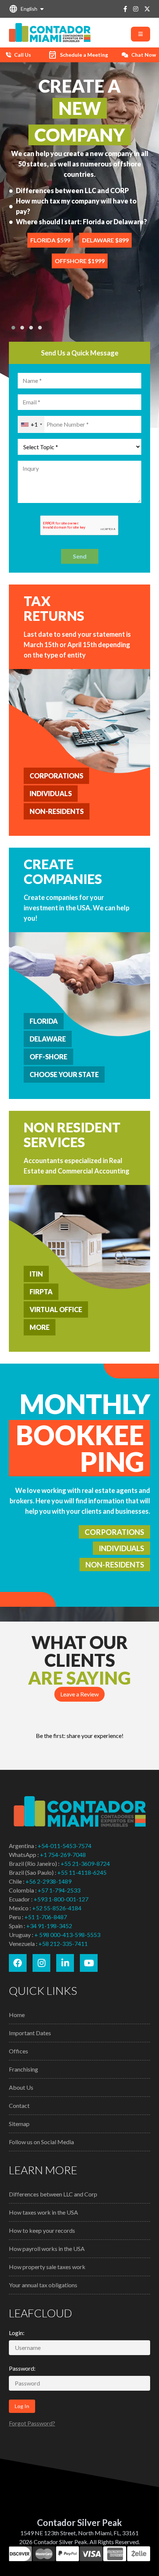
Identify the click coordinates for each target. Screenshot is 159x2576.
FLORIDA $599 (50, 240)
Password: (22, 2368)
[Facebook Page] (18, 1963)
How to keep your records (42, 2230)
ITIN (36, 1274)
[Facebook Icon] (125, 9)
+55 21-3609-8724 (85, 1863)
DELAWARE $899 (105, 240)
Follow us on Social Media (41, 2142)
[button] (13, 328)
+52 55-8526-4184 (57, 1908)
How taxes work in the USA (43, 2212)
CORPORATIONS (56, 776)
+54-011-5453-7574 (65, 1846)
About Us (21, 2087)
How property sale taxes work (47, 2267)
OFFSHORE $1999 (80, 261)
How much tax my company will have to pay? (76, 206)
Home (17, 2015)
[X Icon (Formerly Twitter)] (147, 9)
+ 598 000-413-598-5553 (67, 1935)
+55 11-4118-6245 (82, 1872)
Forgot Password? (32, 2423)
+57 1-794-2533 (59, 1890)
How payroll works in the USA (47, 2249)
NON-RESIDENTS (57, 811)
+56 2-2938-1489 (48, 1881)
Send (80, 556)
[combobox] (31, 424)
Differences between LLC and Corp (53, 2194)
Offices (18, 2051)
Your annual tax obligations (43, 2285)
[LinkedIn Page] (65, 1963)
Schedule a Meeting (78, 55)
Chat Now (144, 55)
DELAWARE (48, 1039)
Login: (17, 2333)
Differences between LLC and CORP (72, 191)
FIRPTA (41, 1292)
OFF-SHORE (48, 1057)
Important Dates (30, 2033)
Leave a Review (79, 1694)
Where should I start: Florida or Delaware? (81, 222)
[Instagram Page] (41, 1963)
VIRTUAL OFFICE (56, 1309)
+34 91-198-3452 (49, 1926)
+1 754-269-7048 (63, 1855)
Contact (19, 2105)
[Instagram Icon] (136, 9)
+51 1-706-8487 (46, 1917)
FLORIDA (44, 1021)
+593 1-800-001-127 (61, 1899)
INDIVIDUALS (51, 794)
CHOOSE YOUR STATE (64, 1075)
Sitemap (19, 2124)
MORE (40, 1327)
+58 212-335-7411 (63, 1943)
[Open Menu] (141, 34)
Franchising (23, 2069)
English (23, 9)
